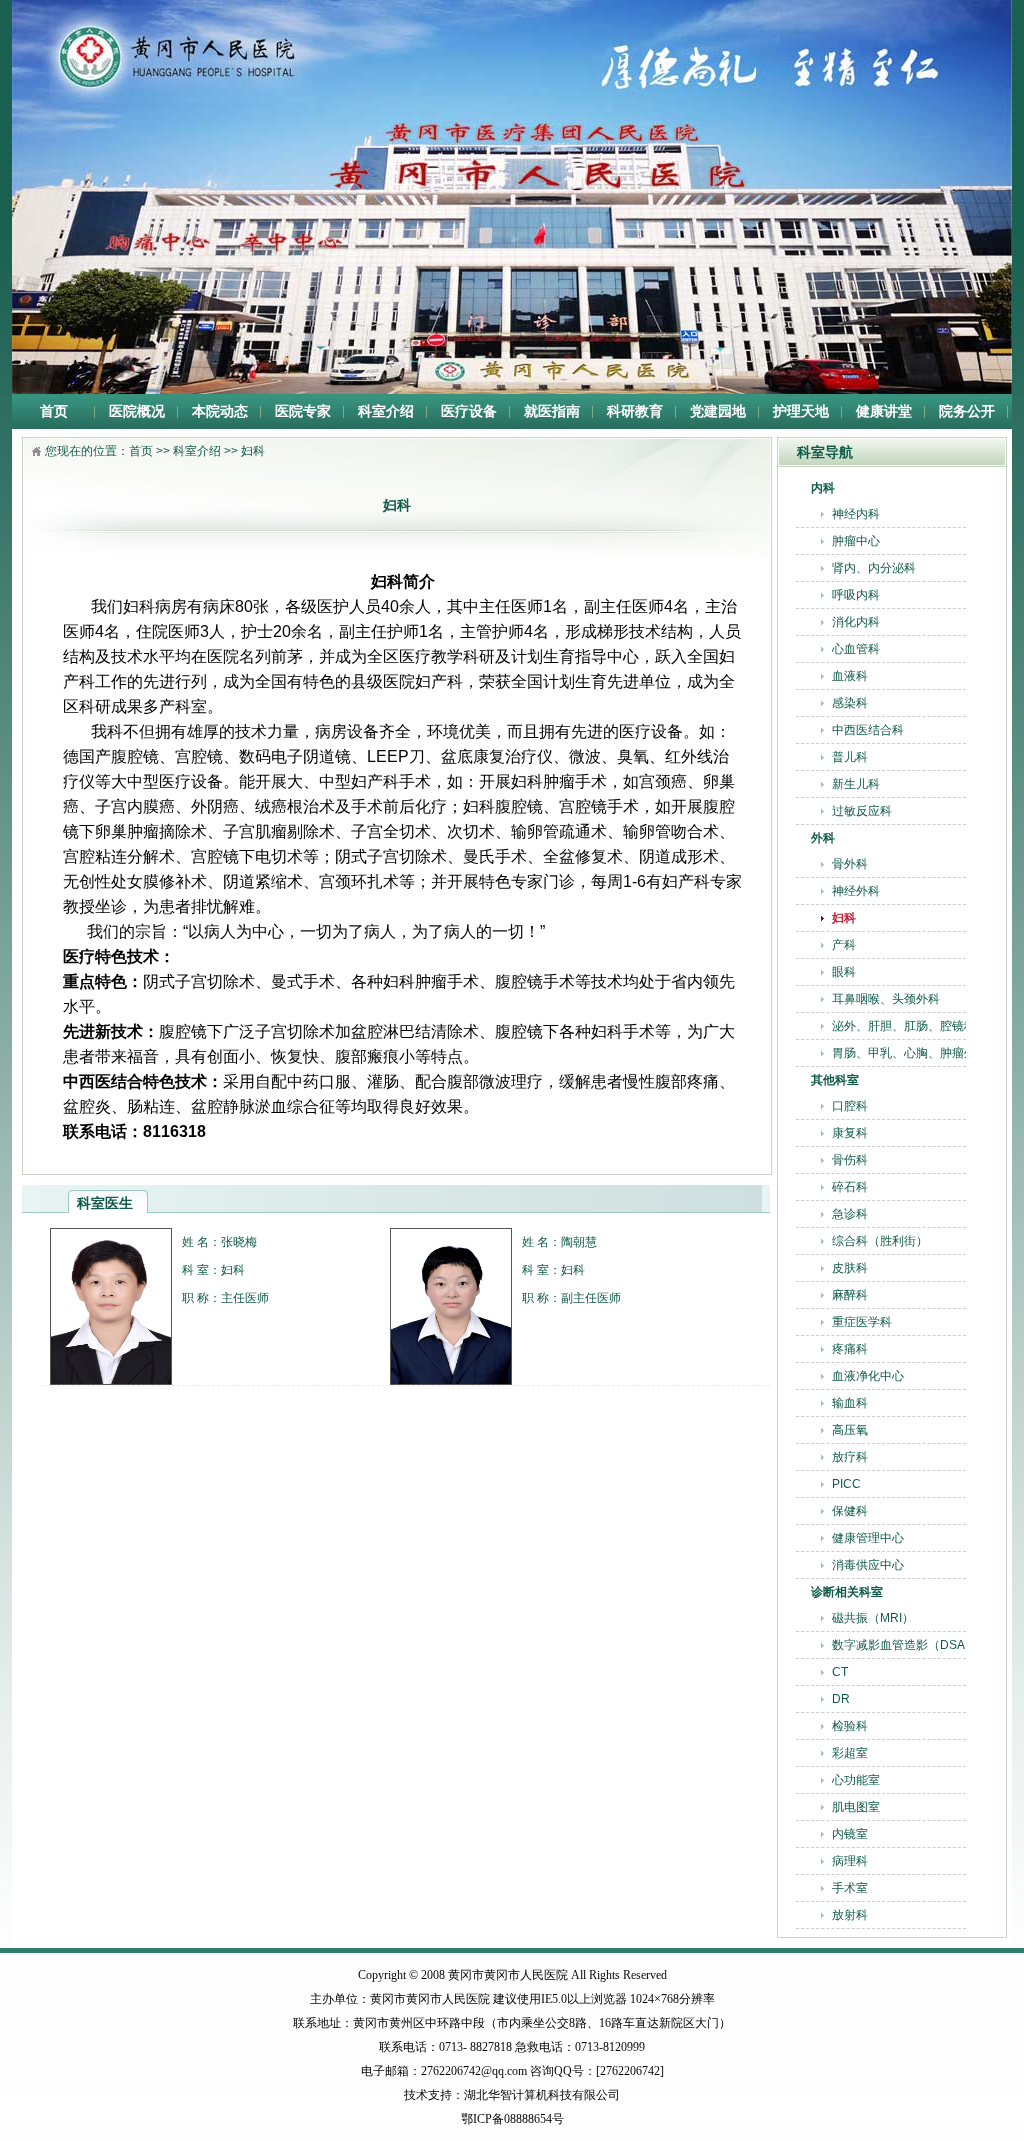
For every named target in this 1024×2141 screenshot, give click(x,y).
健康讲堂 (884, 411)
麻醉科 (850, 1295)
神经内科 (856, 514)
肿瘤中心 (856, 541)
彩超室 (850, 1753)
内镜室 (850, 1834)
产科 (844, 945)
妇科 (844, 918)
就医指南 (552, 411)
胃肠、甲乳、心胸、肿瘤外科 (910, 1053)
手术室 (850, 1888)
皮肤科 (850, 1268)
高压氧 (850, 1430)
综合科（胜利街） (880, 1241)
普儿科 (850, 757)
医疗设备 (469, 411)
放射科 (850, 1915)
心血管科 (856, 649)
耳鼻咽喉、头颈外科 (886, 999)
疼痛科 (850, 1349)
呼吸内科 (856, 595)
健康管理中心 (868, 1538)
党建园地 (718, 411)
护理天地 (801, 411)
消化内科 (856, 622)
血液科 (850, 676)
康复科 (850, 1133)
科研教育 (635, 411)
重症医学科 (862, 1322)
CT (840, 1672)
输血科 (850, 1403)
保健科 (850, 1511)
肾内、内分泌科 (874, 568)
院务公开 (967, 411)
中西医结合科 (868, 730)
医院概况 (137, 411)
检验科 (850, 1726)
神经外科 (856, 891)
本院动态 (220, 411)
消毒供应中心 (868, 1565)
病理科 (850, 1861)
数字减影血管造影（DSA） (904, 1645)
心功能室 (856, 1780)
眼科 (844, 972)
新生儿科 (856, 784)
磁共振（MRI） (873, 1618)
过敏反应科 (862, 811)
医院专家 (303, 411)
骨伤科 (850, 1160)
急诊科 (850, 1214)
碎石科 (850, 1187)
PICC (846, 1484)
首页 (54, 411)
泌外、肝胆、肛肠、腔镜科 (904, 1026)
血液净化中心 (868, 1376)
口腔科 (850, 1106)
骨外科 (850, 864)
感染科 (850, 703)
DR (841, 1699)
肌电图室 (856, 1807)
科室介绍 (386, 411)
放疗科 (850, 1457)
